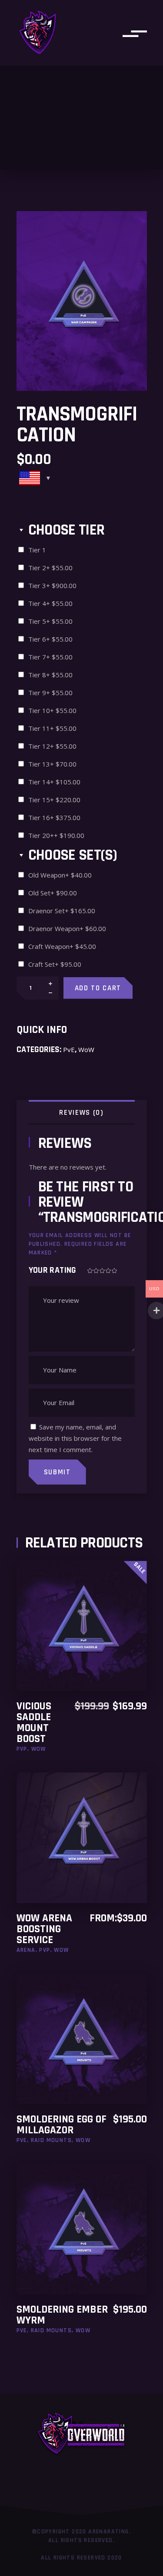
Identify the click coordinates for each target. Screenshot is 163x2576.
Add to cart (98, 988)
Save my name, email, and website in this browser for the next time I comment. (75, 1438)
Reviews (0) (81, 1113)
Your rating (53, 1270)
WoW (86, 1049)
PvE (69, 1049)
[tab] (82, 1112)
